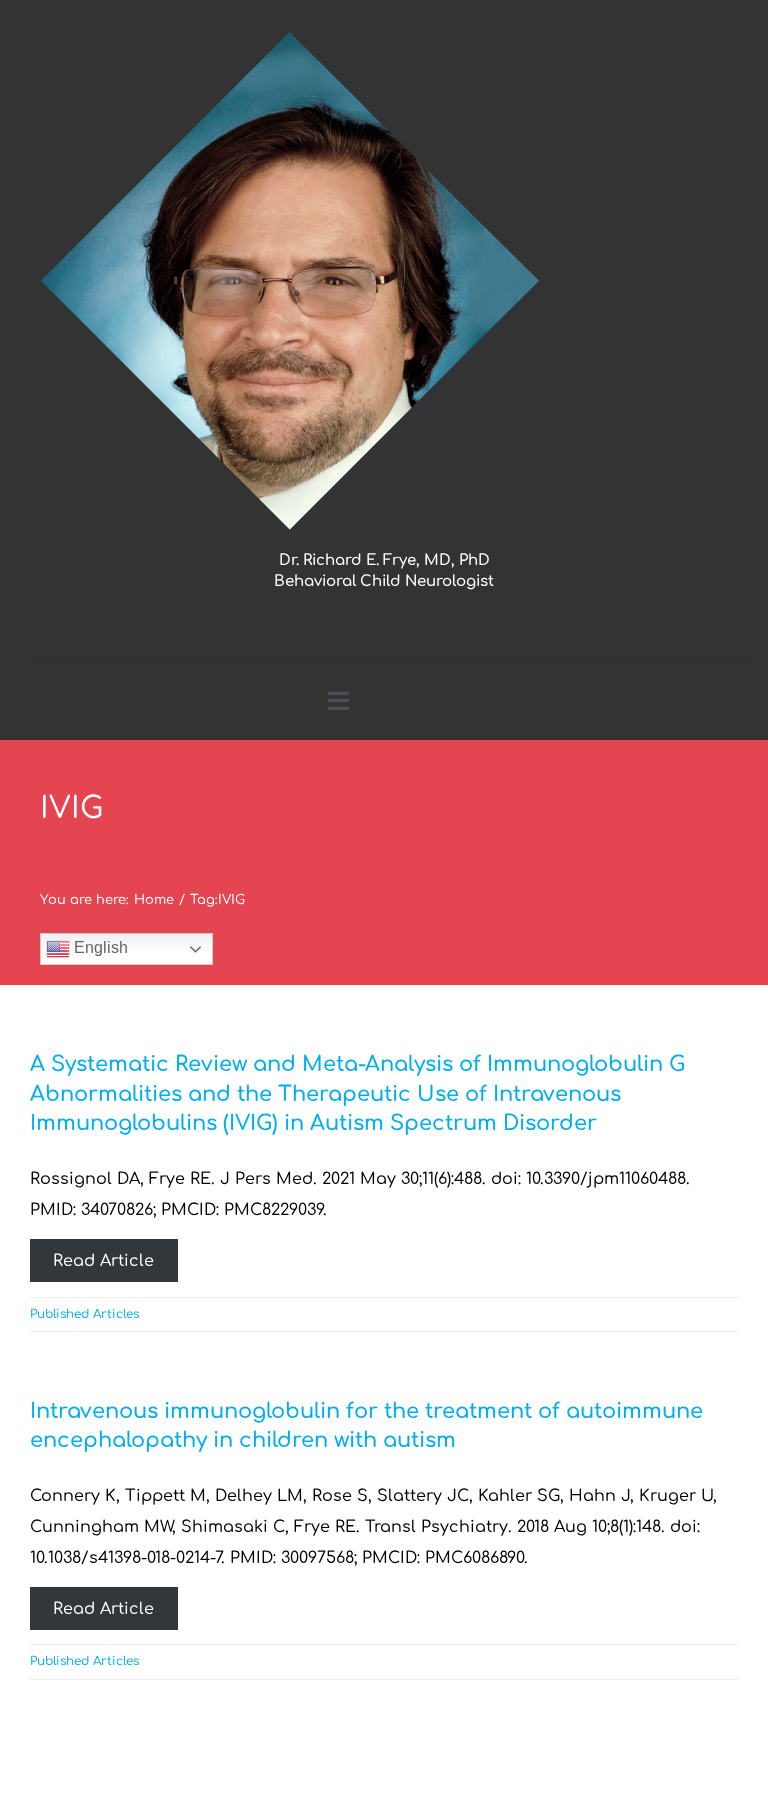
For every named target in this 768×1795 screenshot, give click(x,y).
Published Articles (84, 1314)
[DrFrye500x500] (290, 38)
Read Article (103, 1261)
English (99, 947)
